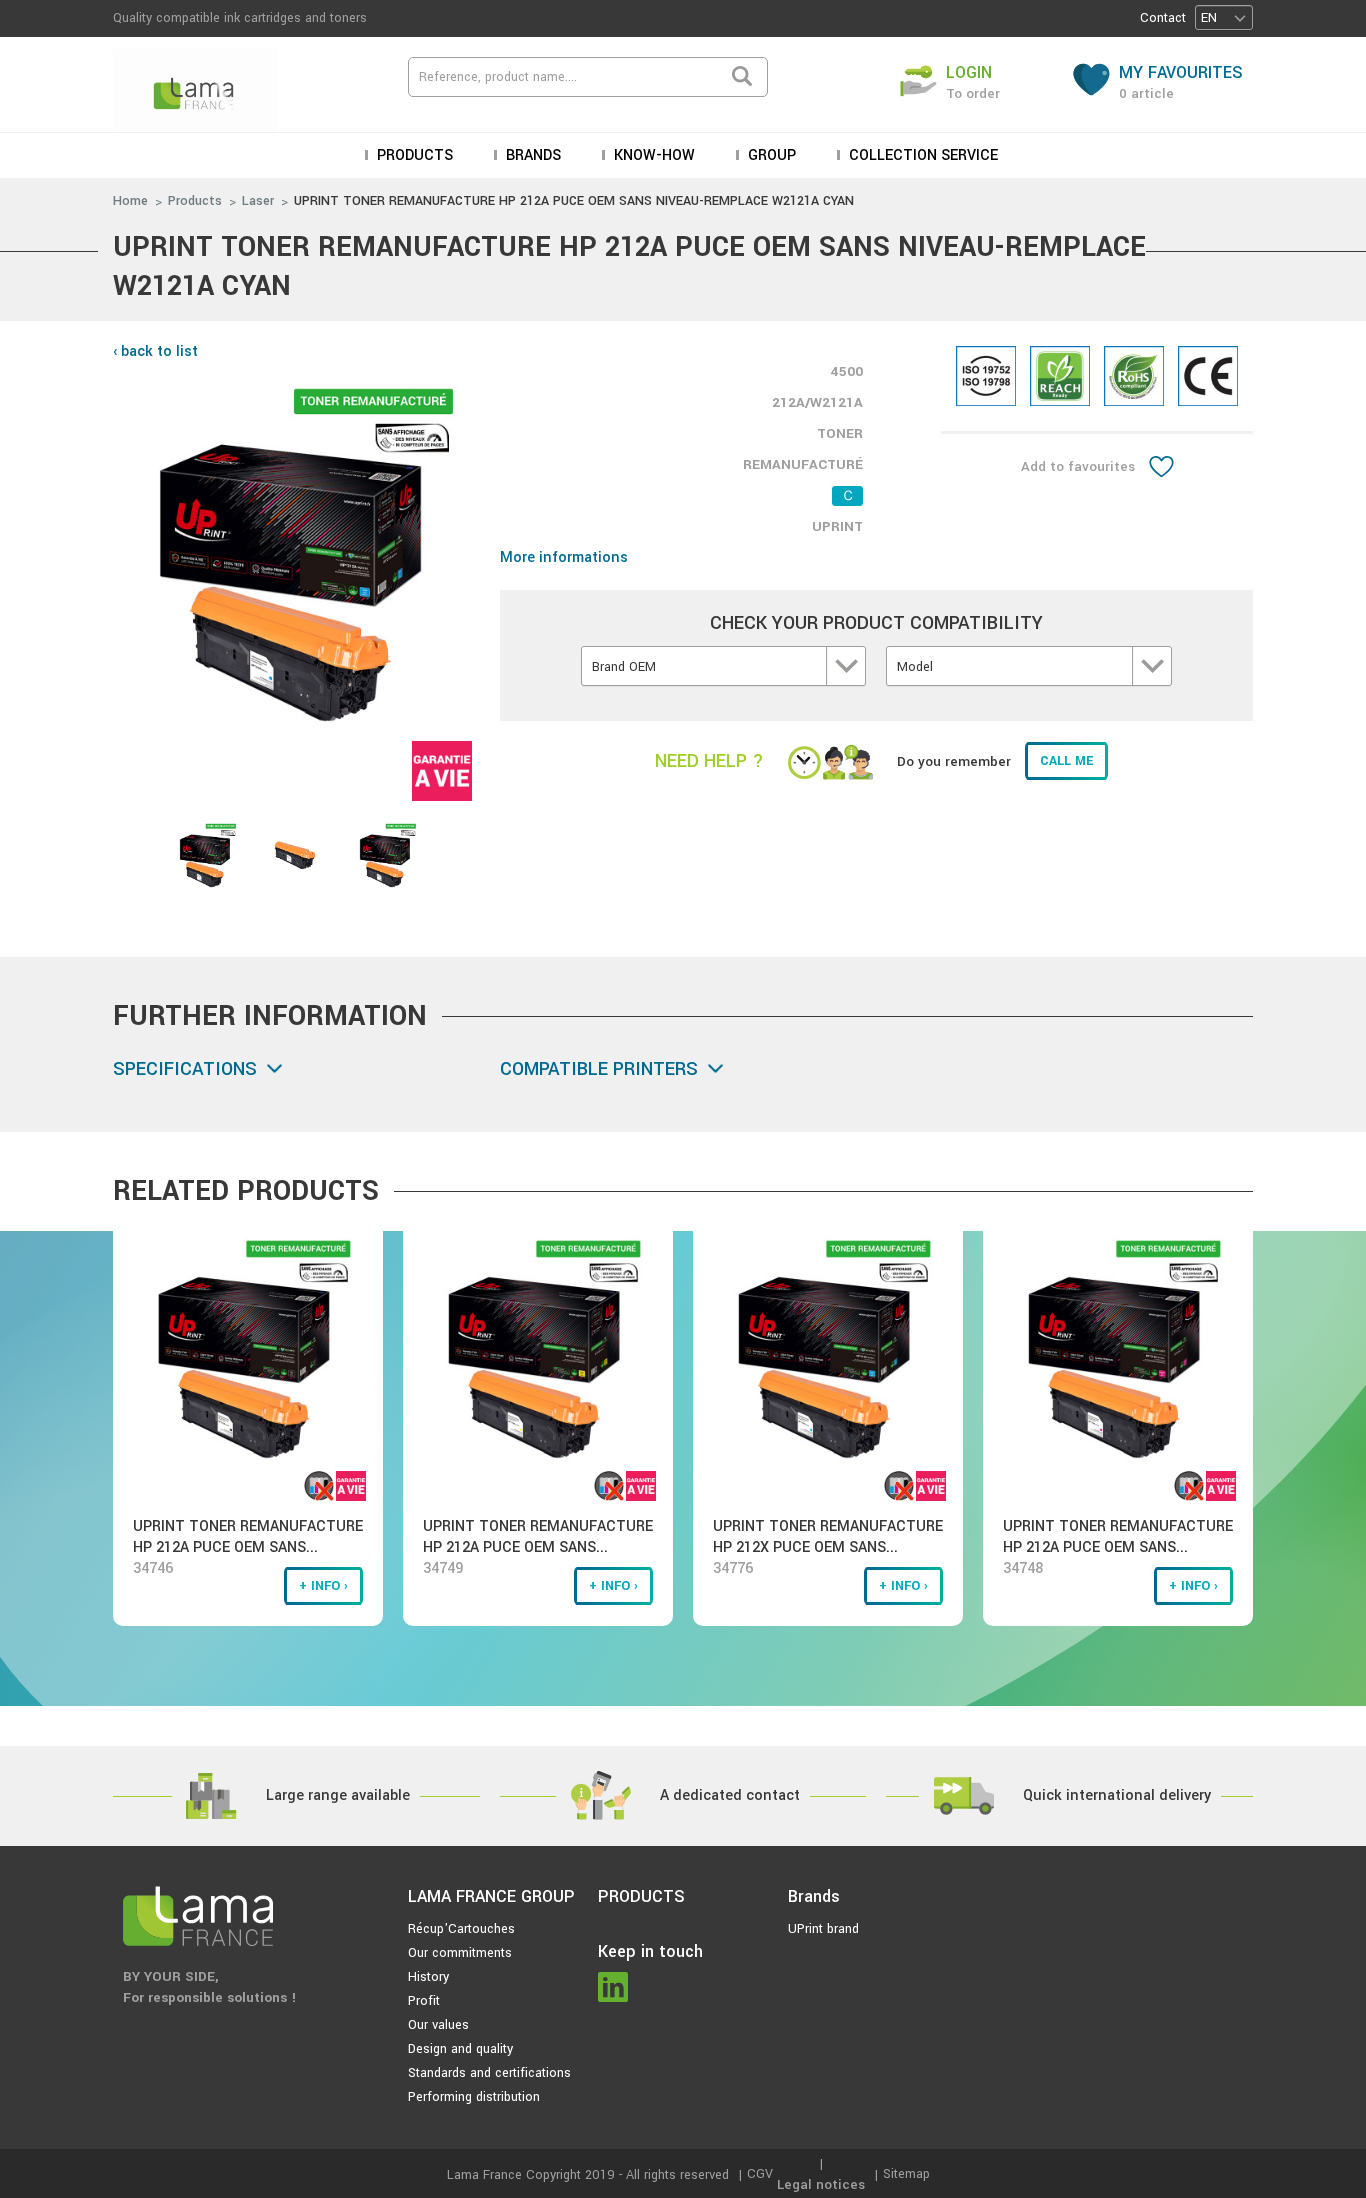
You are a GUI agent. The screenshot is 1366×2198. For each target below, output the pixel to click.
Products (195, 201)
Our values (438, 2025)
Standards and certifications (489, 2073)
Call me (1066, 761)
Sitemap (906, 2174)
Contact (1163, 18)
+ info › (323, 1586)
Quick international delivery (1117, 1795)
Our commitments (460, 1953)
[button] (1224, 17)
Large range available (338, 1795)
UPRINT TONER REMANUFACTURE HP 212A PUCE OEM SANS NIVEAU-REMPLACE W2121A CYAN (574, 201)
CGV (760, 2174)
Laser (258, 201)
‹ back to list (155, 351)
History (428, 1977)
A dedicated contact (730, 1795)
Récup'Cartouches (461, 1929)
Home (130, 201)
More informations (564, 557)
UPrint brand (823, 1929)
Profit (424, 2001)
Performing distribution (474, 2097)
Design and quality (460, 2049)
